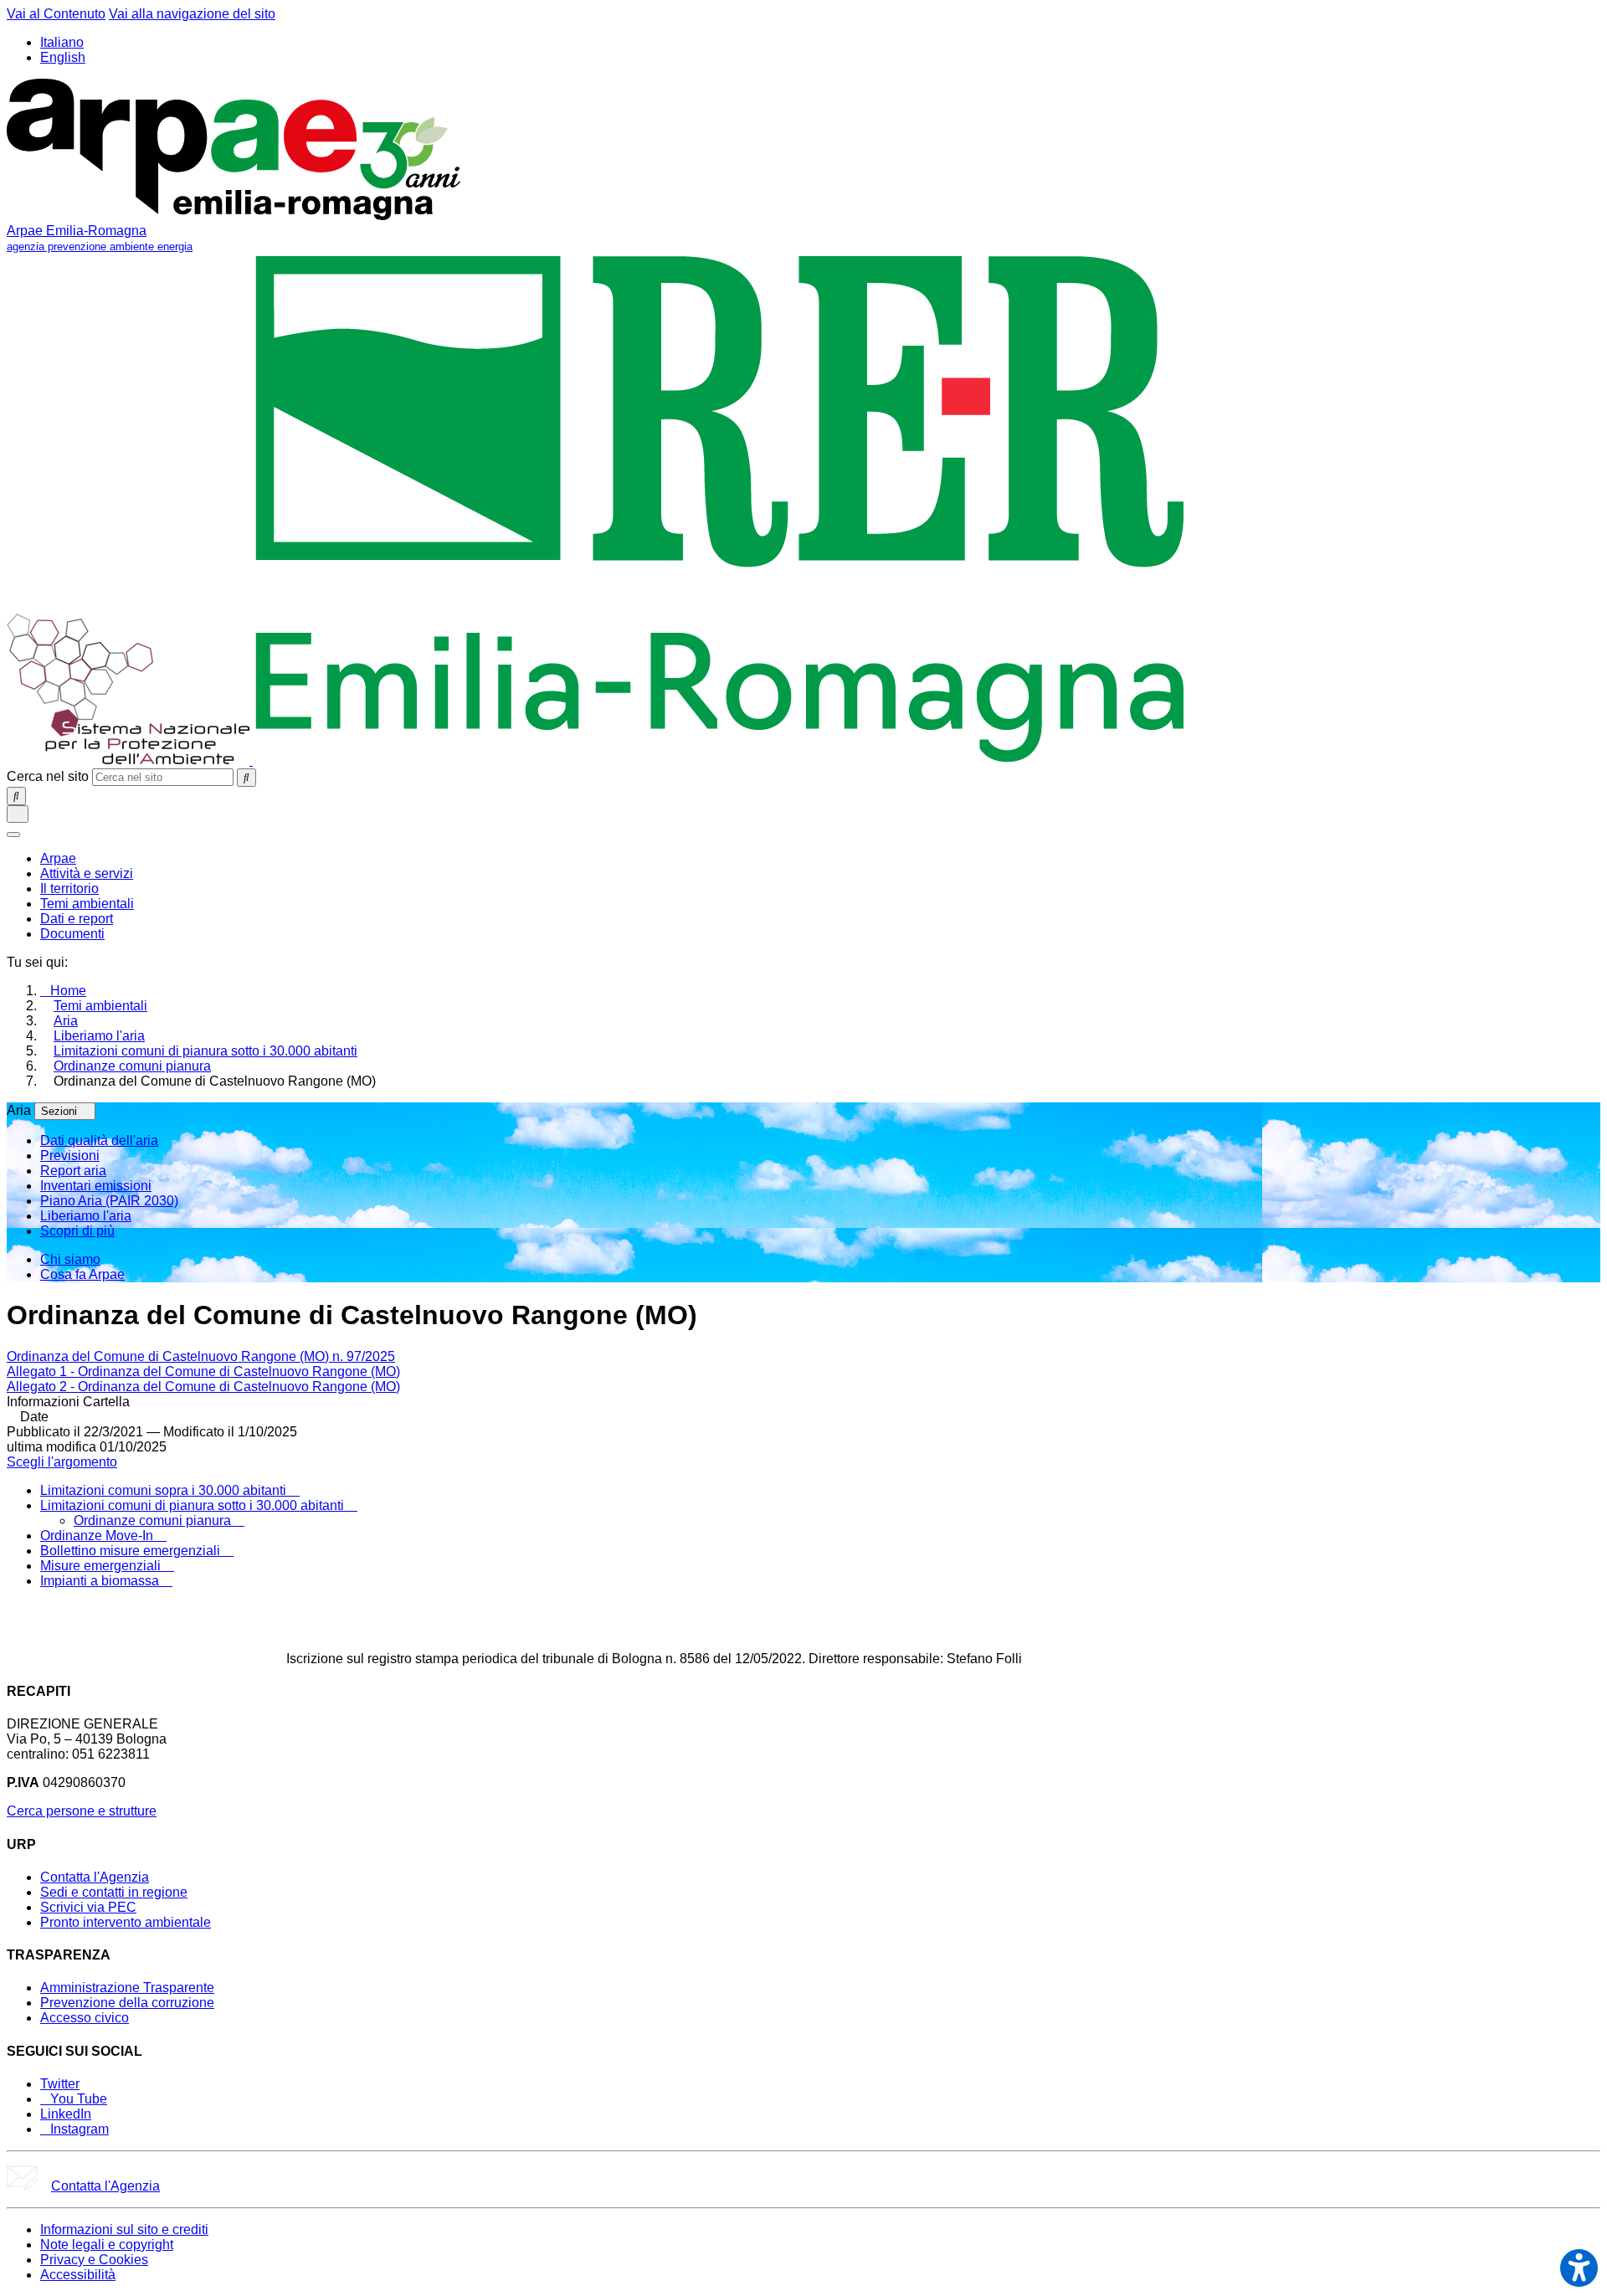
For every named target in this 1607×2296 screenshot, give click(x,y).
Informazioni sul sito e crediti (124, 2229)
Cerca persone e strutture (82, 1811)
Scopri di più (77, 1231)
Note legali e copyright (107, 2245)
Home (68, 991)
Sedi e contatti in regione (114, 1892)
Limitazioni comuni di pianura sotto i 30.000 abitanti (205, 1051)
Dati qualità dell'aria (99, 1140)
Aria (66, 1021)
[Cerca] (246, 778)
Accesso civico (85, 2018)
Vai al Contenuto (56, 14)
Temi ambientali (100, 1006)
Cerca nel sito (48, 776)
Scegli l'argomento (62, 1462)
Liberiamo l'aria (99, 1036)
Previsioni (70, 1156)
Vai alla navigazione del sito (192, 14)
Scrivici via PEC (88, 1907)
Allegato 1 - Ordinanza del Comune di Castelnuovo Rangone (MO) (203, 1371)
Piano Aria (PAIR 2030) (109, 1201)
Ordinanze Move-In (98, 1536)
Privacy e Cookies (94, 2260)
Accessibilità (78, 2275)
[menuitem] (58, 858)
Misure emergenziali (102, 1566)
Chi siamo (70, 1259)
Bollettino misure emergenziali (132, 1551)
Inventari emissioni (96, 1186)
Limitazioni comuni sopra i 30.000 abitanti (165, 1490)
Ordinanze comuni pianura (132, 1066)
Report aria (73, 1171)
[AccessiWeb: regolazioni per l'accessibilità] (1579, 2268)
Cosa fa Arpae (82, 1274)
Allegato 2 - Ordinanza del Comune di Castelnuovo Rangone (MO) (203, 1387)
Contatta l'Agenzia (95, 1877)
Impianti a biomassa (101, 1581)
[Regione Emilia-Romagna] (720, 760)
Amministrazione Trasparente (127, 1988)
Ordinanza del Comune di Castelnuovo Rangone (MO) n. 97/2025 (201, 1356)
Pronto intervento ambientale (126, 1922)
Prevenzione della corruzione (127, 2003)
